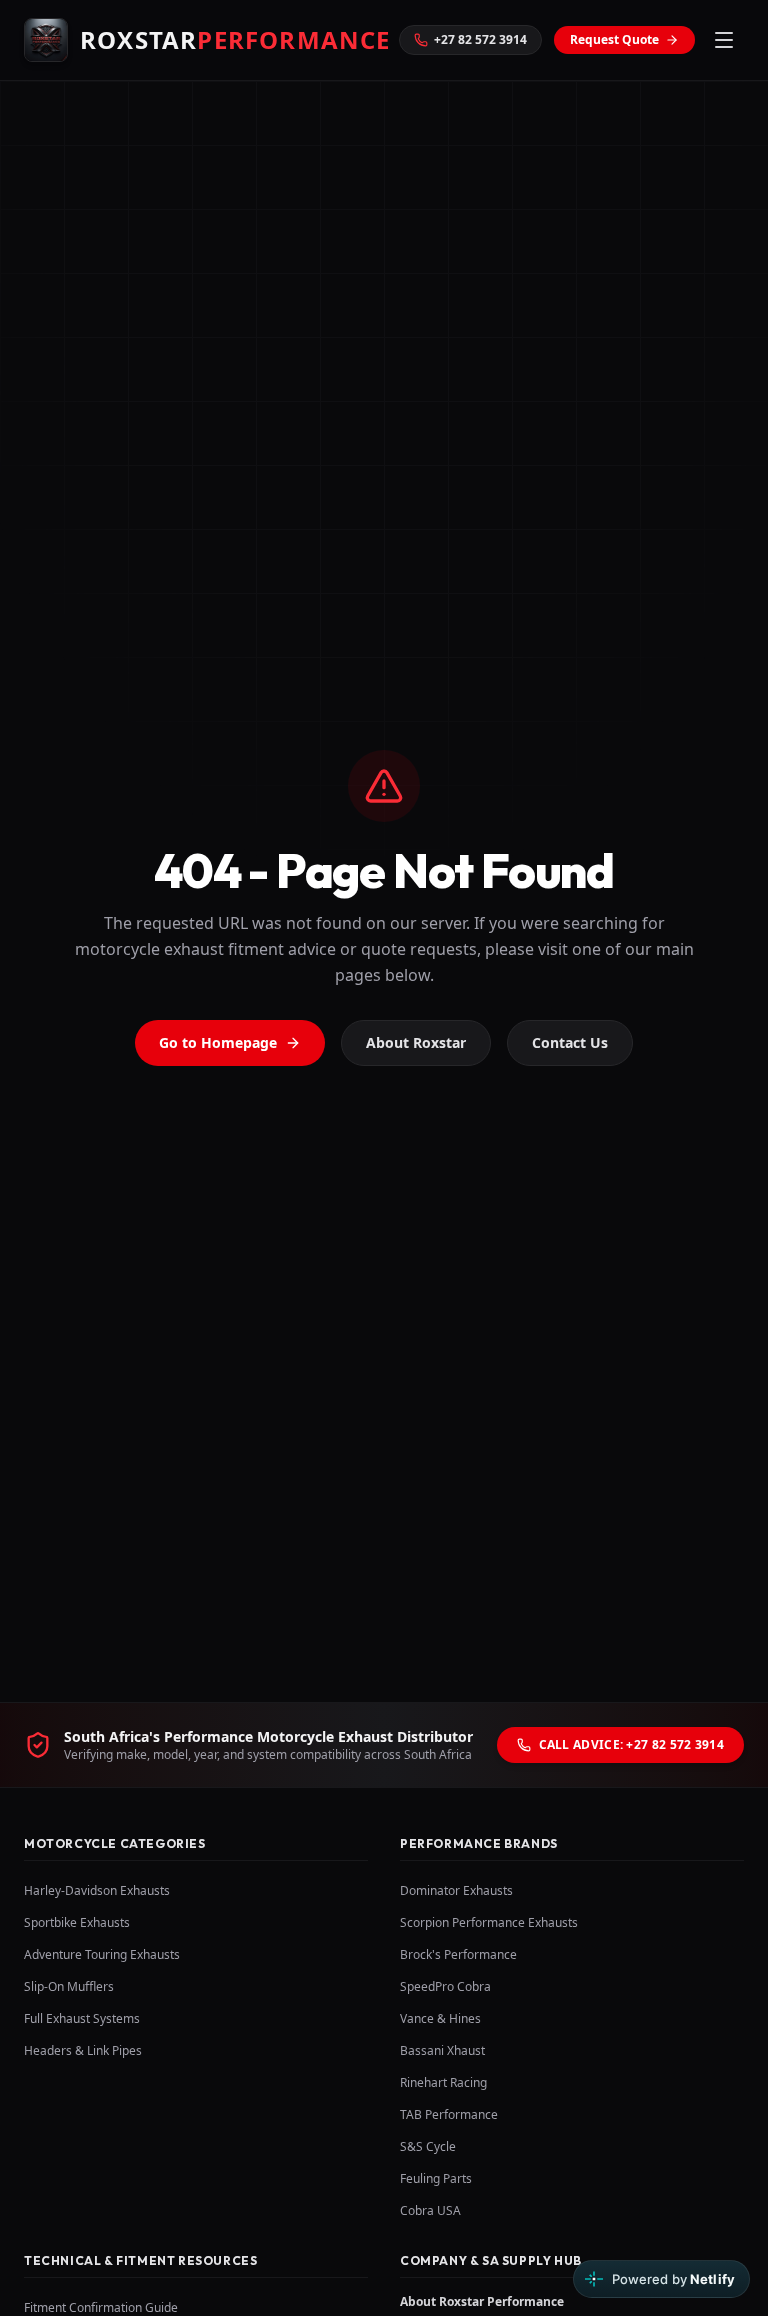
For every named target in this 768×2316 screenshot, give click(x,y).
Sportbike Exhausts (77, 1922)
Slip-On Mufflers (69, 1986)
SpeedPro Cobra (445, 1986)
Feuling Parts (436, 2178)
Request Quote (614, 39)
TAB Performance (449, 2114)
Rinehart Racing (443, 2082)
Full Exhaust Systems (82, 2018)
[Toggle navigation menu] (724, 40)
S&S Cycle (428, 2146)
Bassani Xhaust (442, 2050)
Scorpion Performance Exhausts (489, 1922)
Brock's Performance (458, 1954)
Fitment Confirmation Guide (101, 2307)
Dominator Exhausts (456, 1890)
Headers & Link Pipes (83, 2050)
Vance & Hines (440, 2018)
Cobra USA (430, 2210)
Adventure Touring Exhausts (102, 1954)
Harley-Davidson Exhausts (97, 1890)
